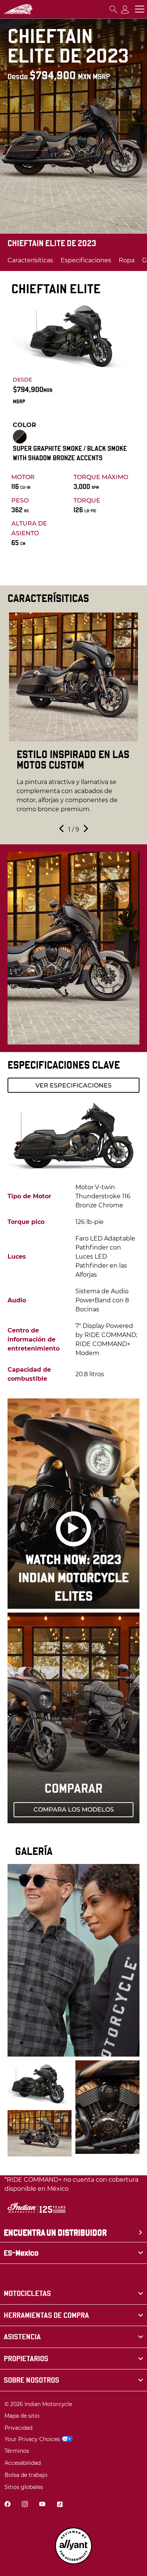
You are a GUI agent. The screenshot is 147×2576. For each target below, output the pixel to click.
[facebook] (8, 2505)
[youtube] (42, 2505)
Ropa (127, 260)
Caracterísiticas (30, 260)
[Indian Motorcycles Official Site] (18, 9)
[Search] (113, 9)
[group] (73, 717)
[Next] (85, 830)
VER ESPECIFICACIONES (73, 1085)
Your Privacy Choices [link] (32, 2439)
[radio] (20, 437)
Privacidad (18, 2428)
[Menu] (140, 9)
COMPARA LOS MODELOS (74, 1809)
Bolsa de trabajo (26, 2475)
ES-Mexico (21, 2253)
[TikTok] (60, 2505)
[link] (73, 2293)
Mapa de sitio (22, 2416)
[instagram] (25, 2505)
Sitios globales (24, 2487)
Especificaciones (86, 260)
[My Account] (125, 9)
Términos (17, 2451)
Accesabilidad (23, 2463)
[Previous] (62, 830)
